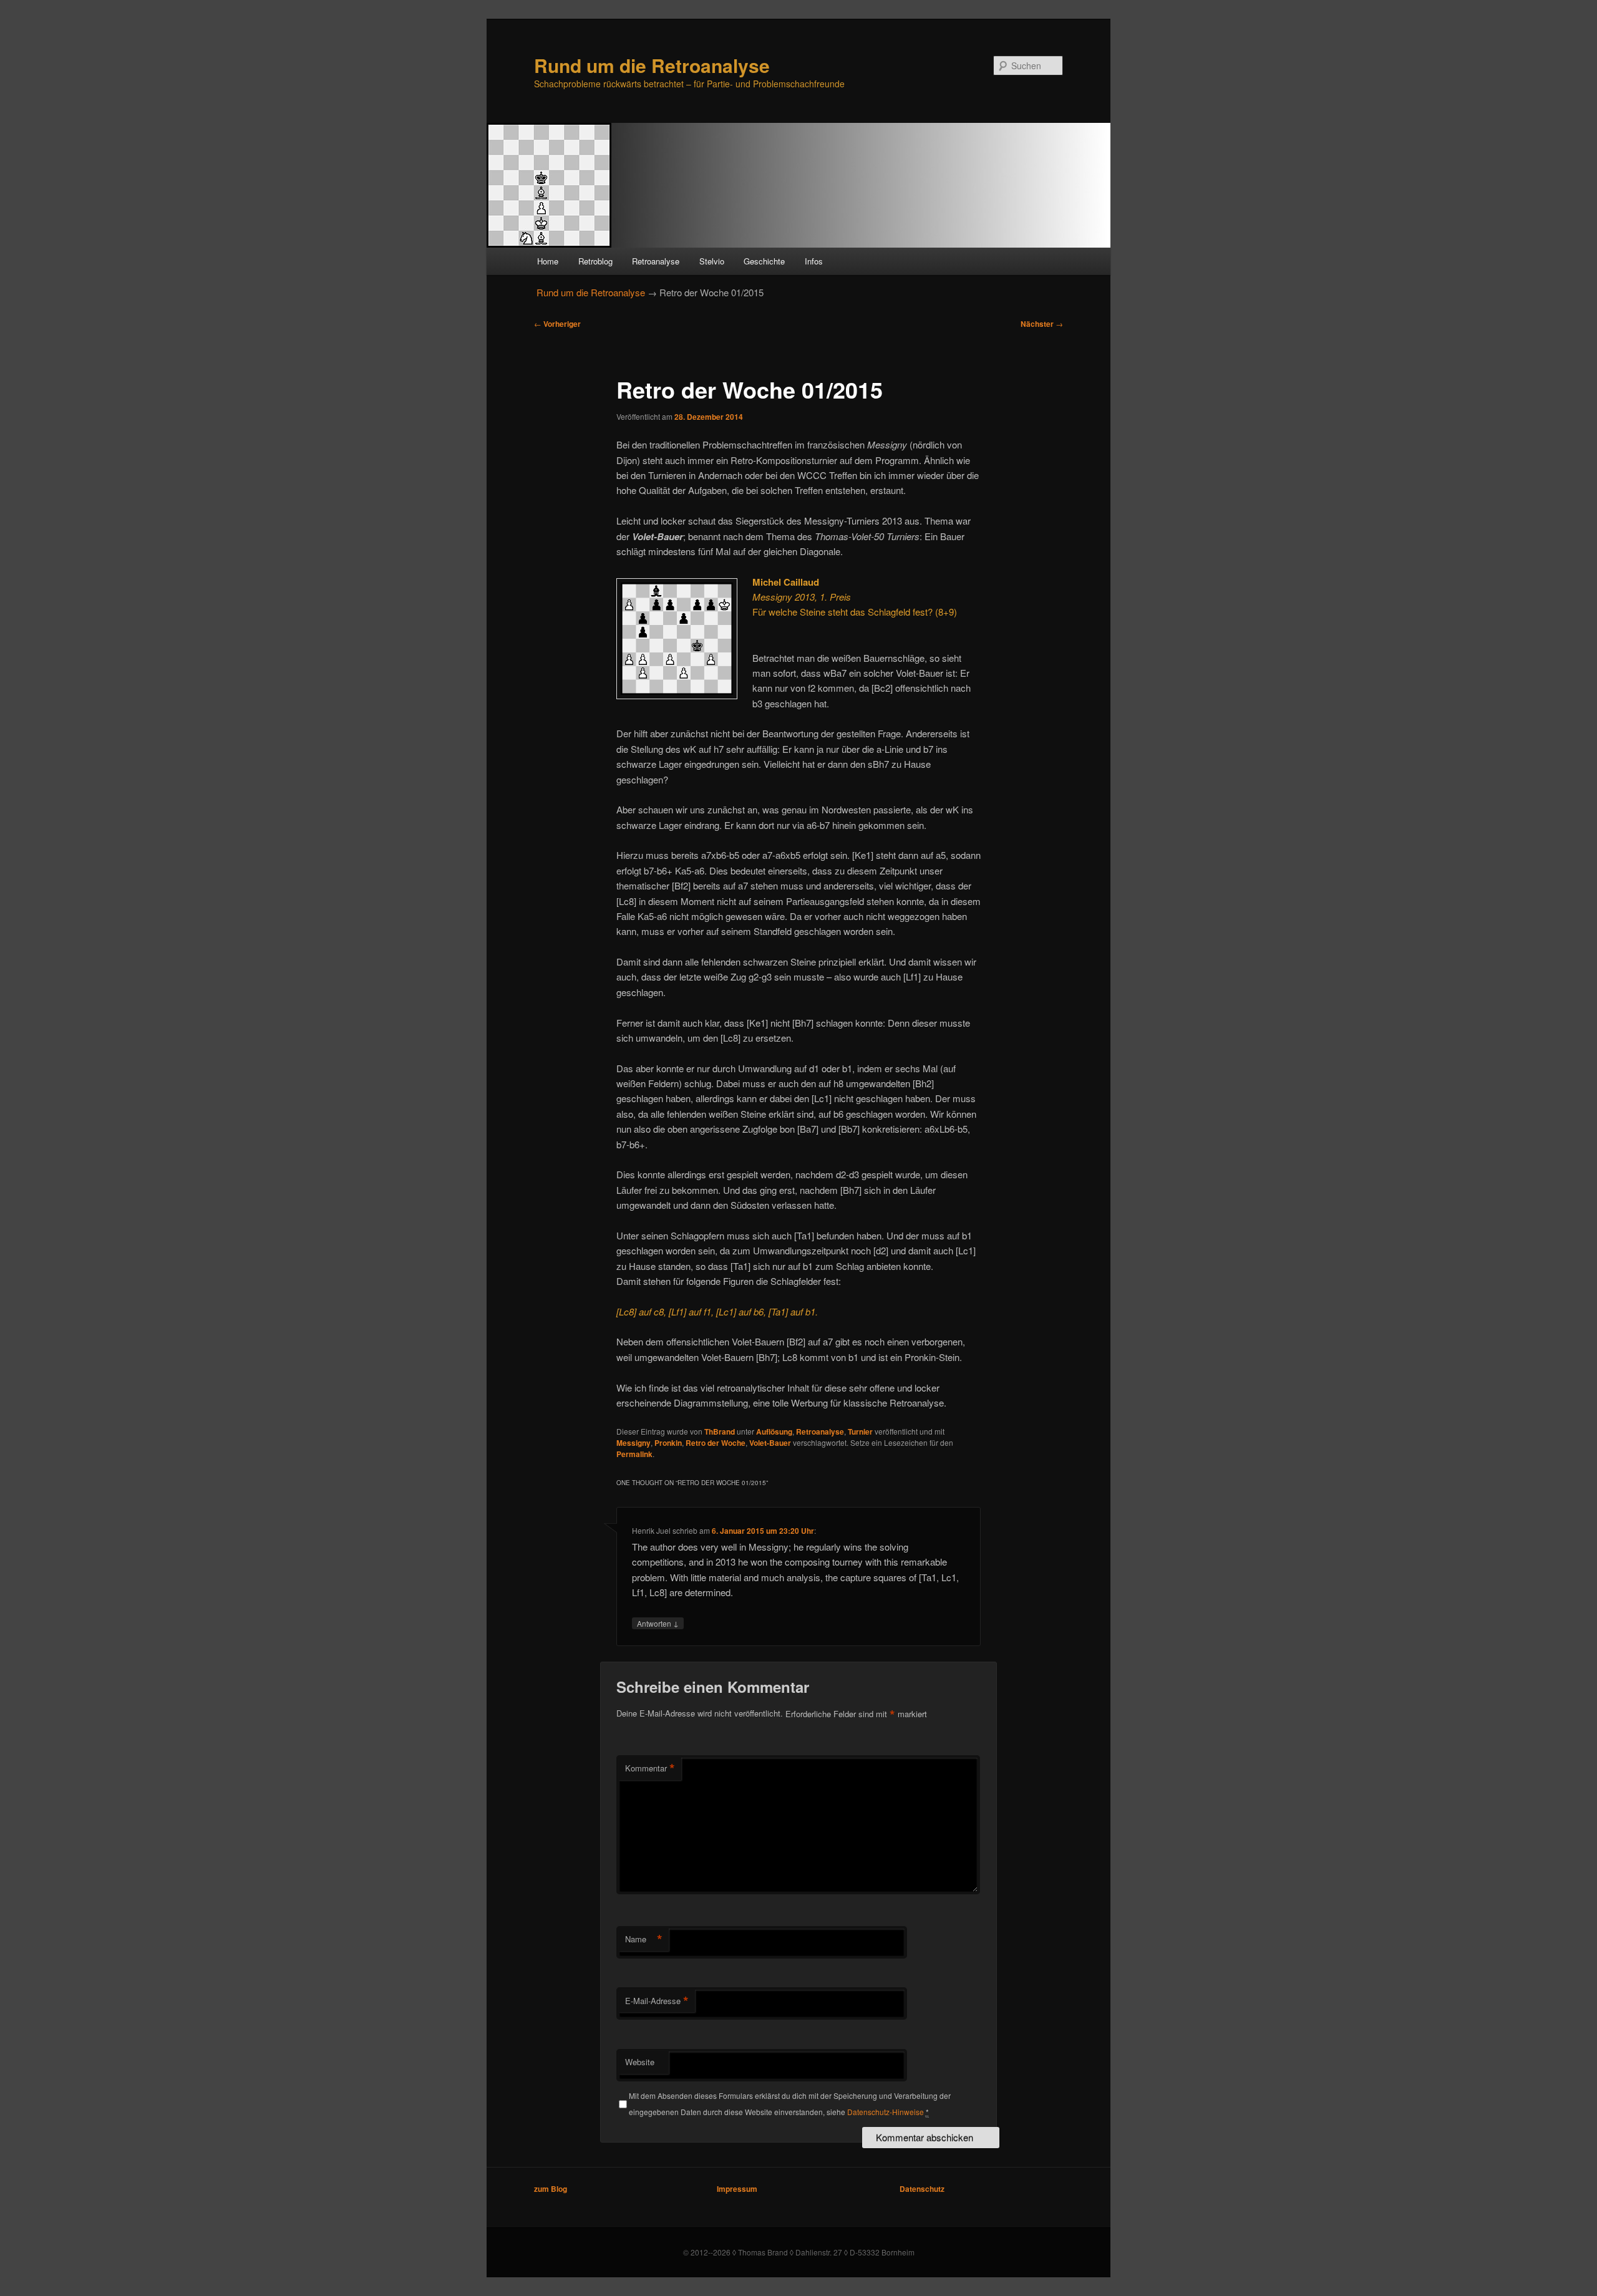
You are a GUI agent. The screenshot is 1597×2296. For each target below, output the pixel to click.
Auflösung (774, 1431)
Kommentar (650, 1768)
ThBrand (720, 1431)
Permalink (634, 1454)
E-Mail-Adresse (657, 2001)
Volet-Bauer (770, 1443)
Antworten (658, 1623)
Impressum (737, 2189)
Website (640, 2062)
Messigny (633, 1443)
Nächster (1042, 324)
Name (644, 1939)
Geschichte (764, 261)
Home (548, 261)
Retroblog (595, 261)
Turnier (860, 1431)
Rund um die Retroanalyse (652, 65)
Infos (814, 261)
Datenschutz (922, 2189)
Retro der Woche (716, 1443)
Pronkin (668, 1443)
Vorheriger (557, 324)
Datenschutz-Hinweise (886, 2112)
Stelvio (712, 261)
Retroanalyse (656, 261)
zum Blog (551, 2189)
